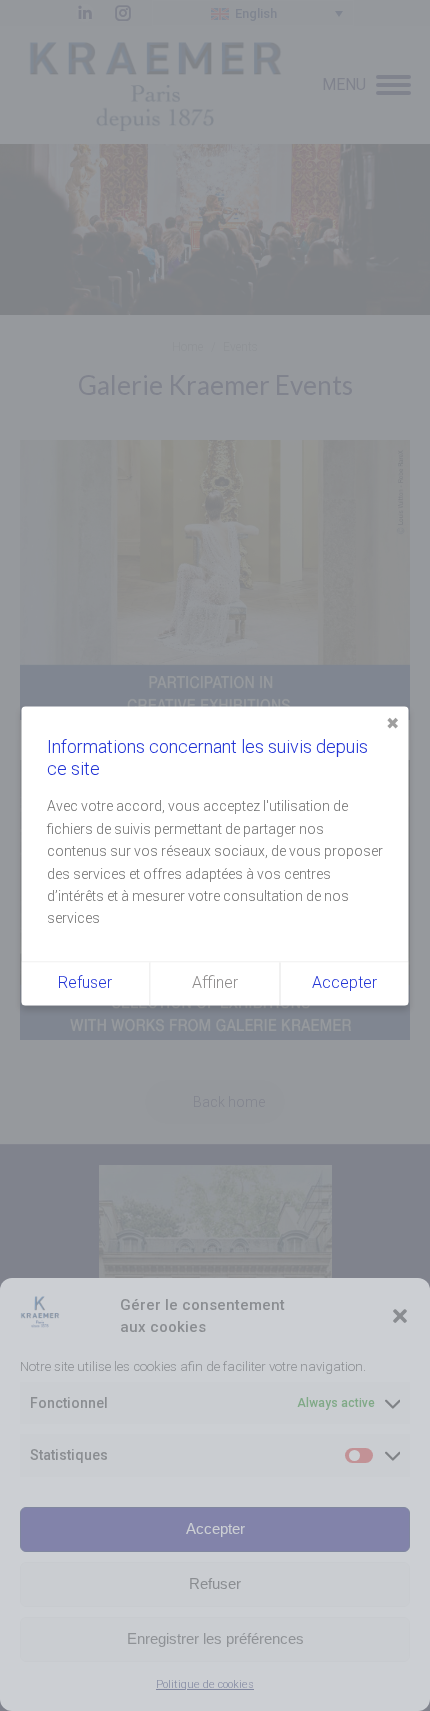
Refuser (215, 1583)
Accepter (215, 1528)
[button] (400, 1316)
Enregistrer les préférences (215, 1638)
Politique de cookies (205, 1684)
